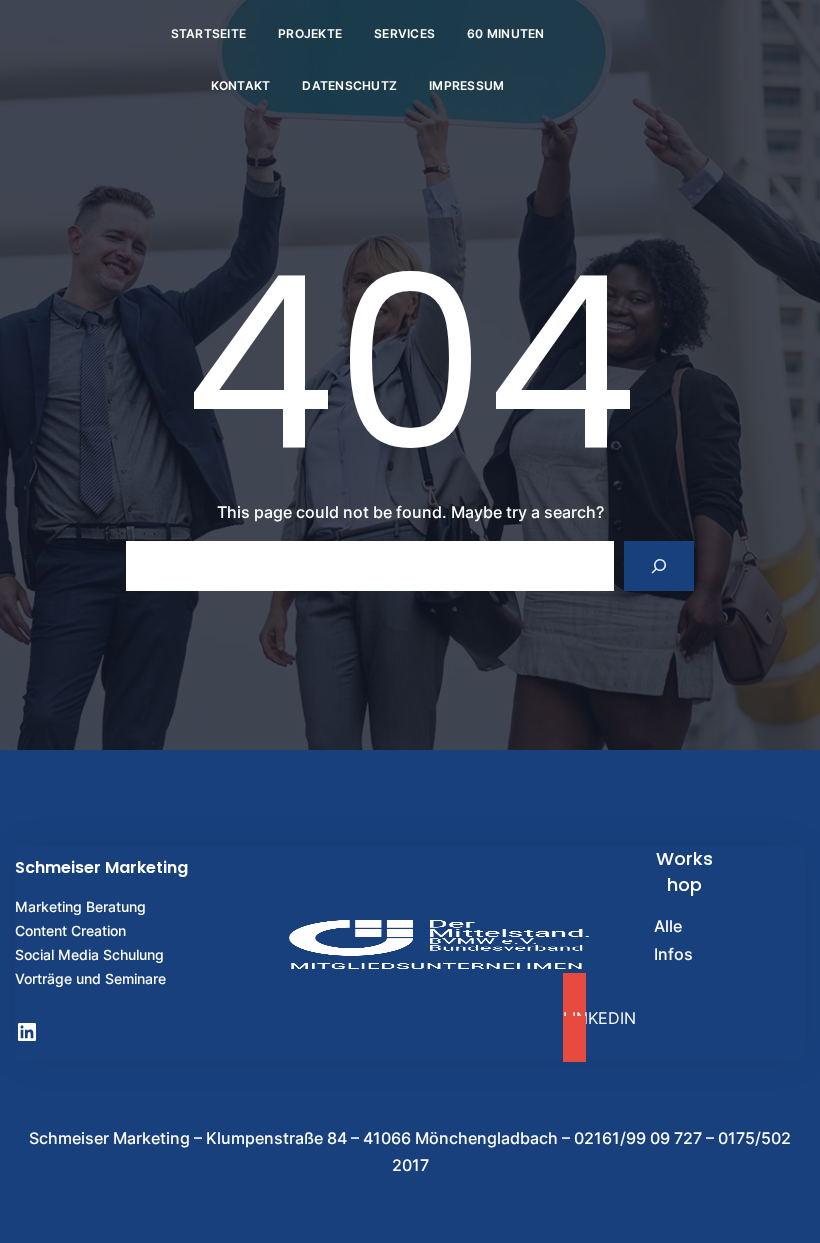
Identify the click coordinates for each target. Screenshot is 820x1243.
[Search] (659, 565)
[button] (684, 1017)
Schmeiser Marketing (101, 867)
